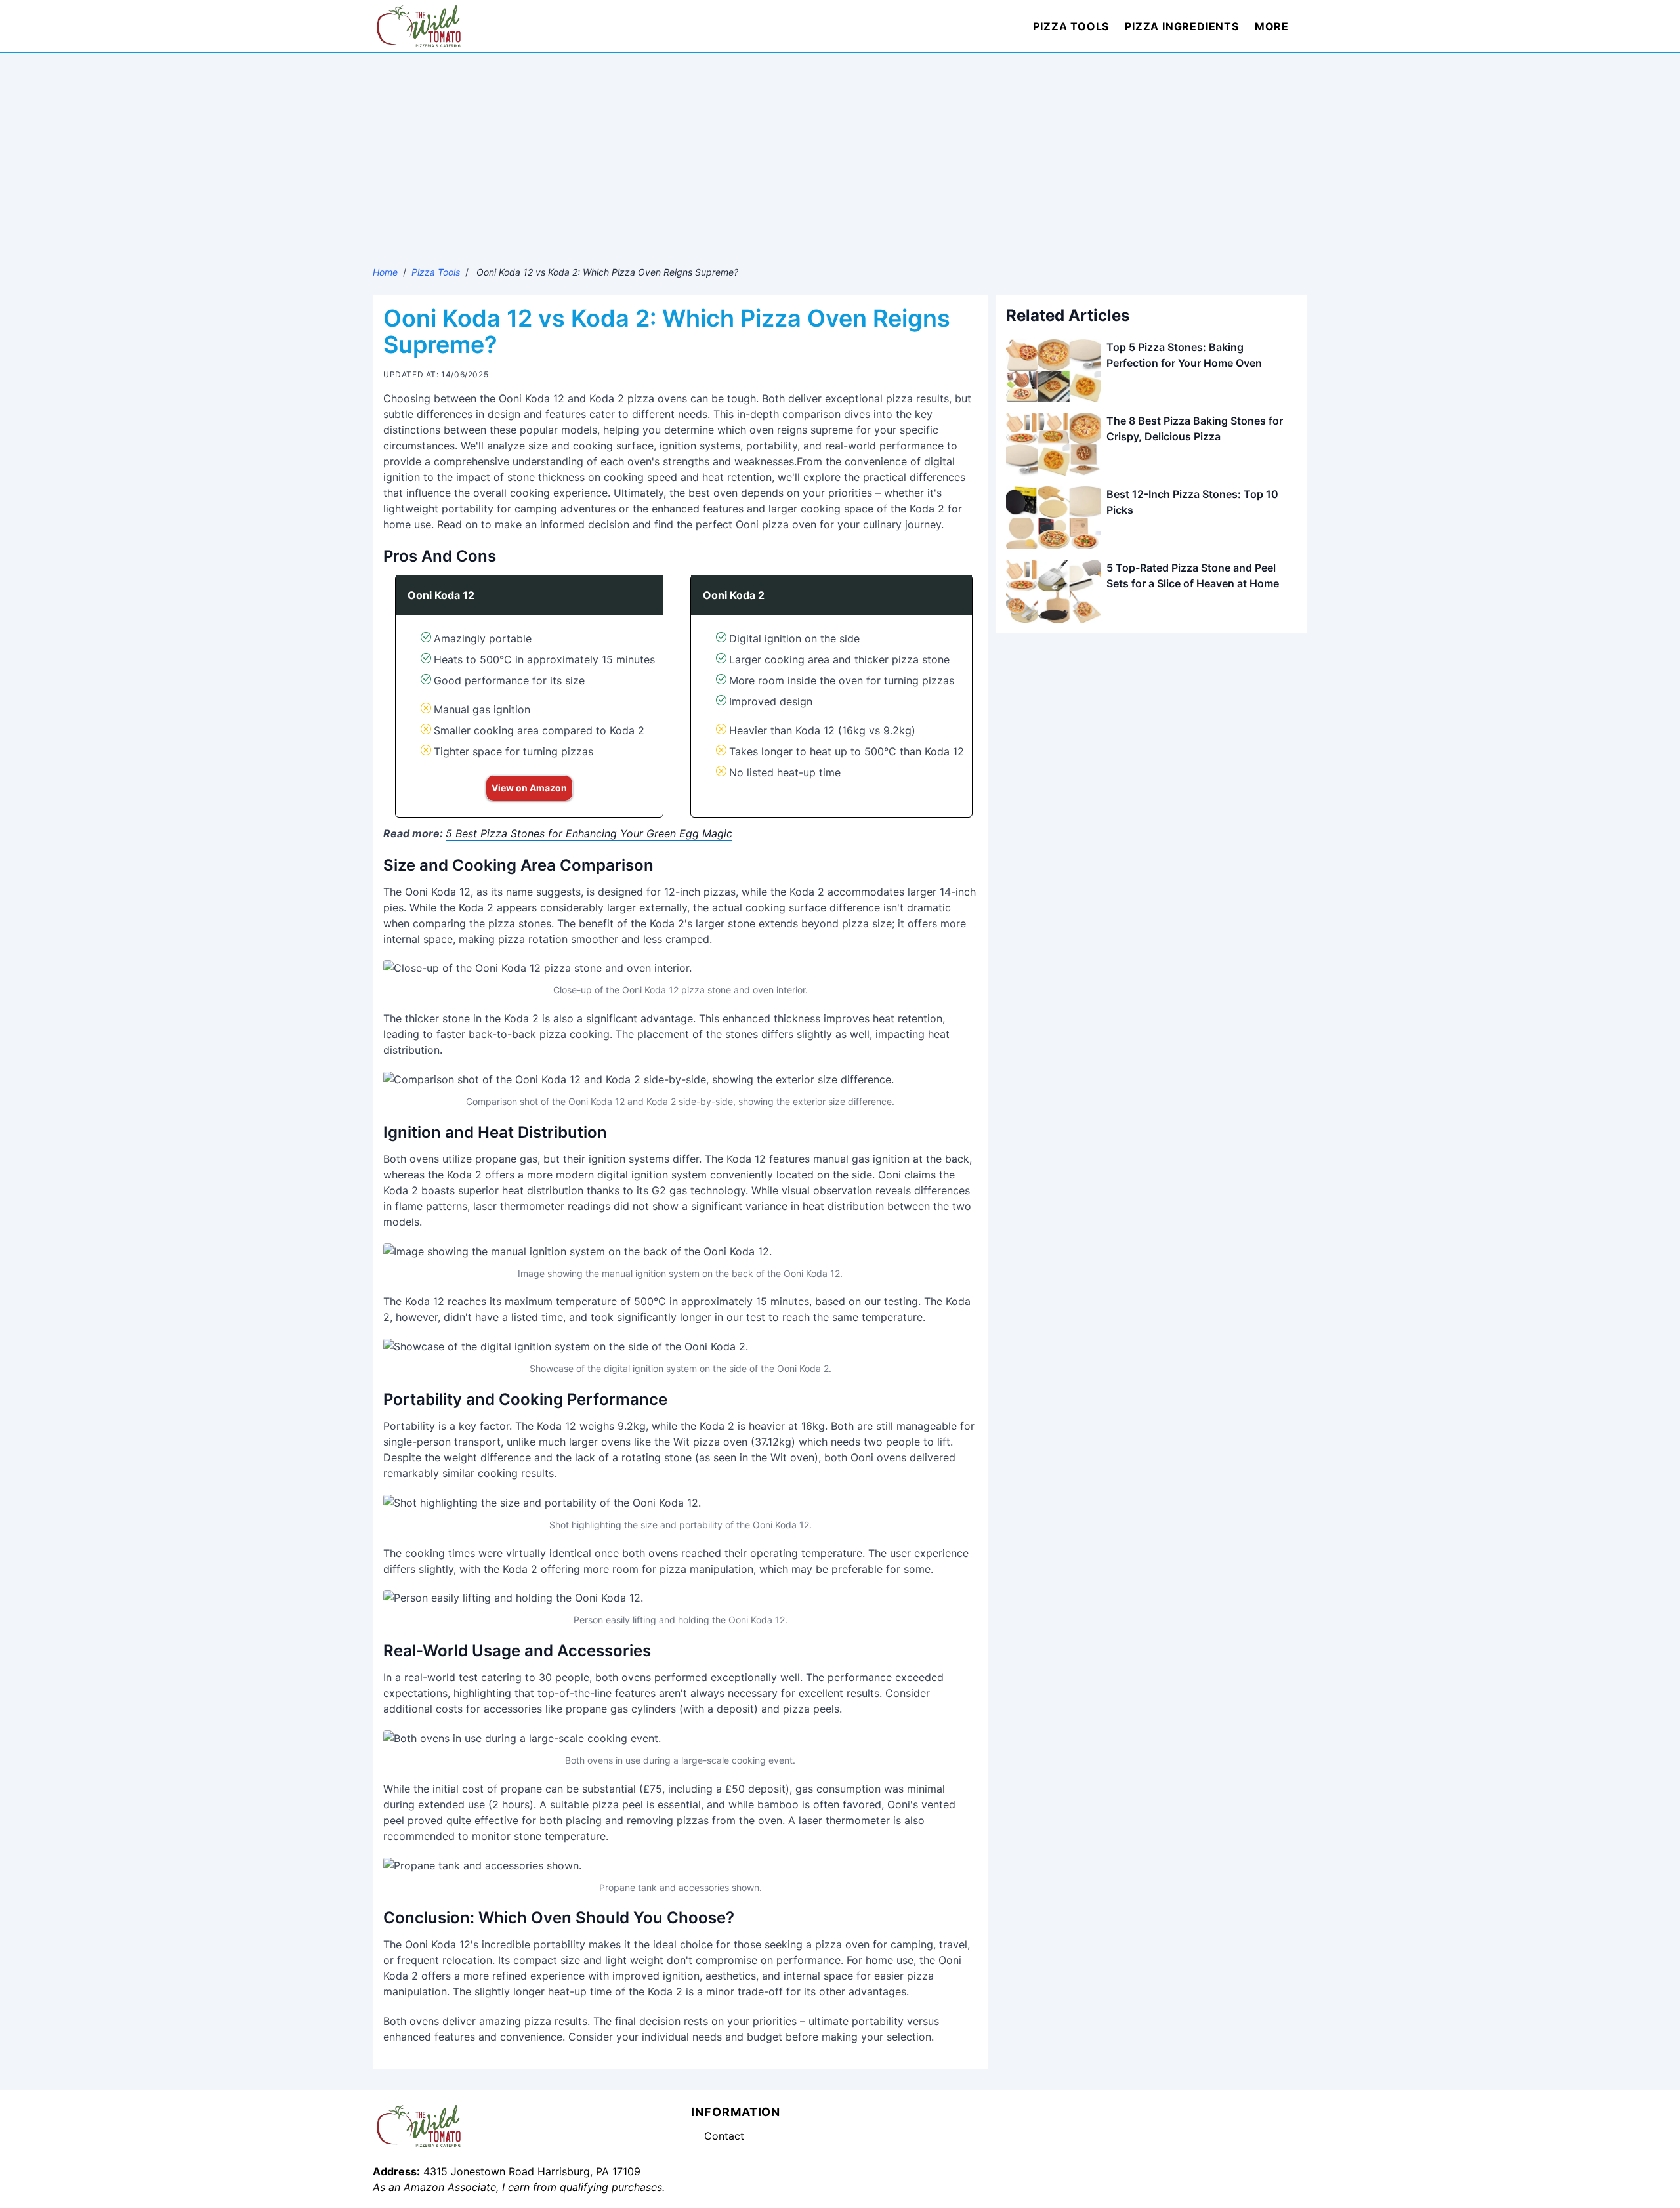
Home (385, 272)
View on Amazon (529, 788)
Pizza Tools (1071, 26)
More (1272, 26)
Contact (724, 2136)
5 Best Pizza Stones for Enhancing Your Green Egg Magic (589, 833)
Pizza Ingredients (1182, 26)
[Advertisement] (840, 152)
